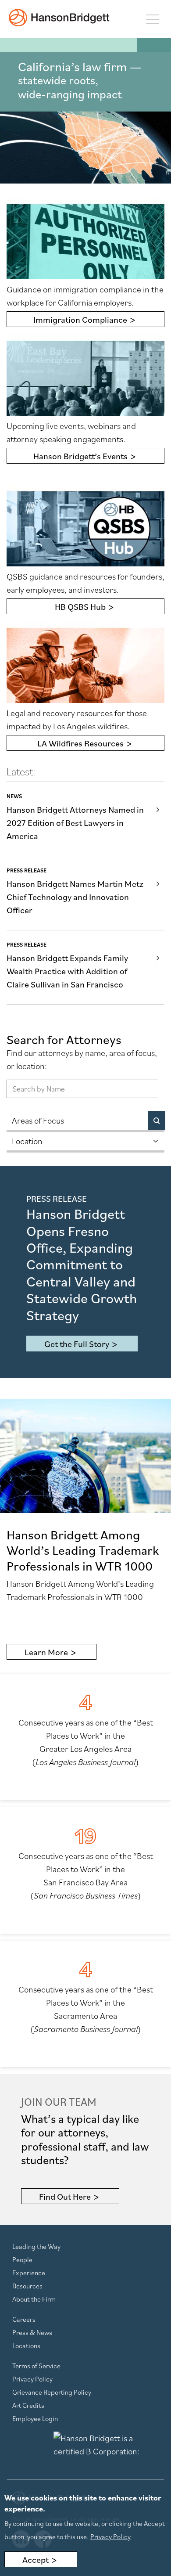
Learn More (46, 1652)
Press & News (32, 2332)
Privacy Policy (32, 2379)
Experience (29, 2273)
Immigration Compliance (80, 320)
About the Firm (34, 2299)
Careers (24, 2319)
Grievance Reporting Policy (52, 2392)
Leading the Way (36, 2246)
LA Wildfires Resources (80, 743)
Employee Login (35, 2418)
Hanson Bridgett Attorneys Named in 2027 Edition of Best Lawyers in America (75, 823)
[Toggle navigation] (152, 19)
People (22, 2259)
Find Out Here (65, 2197)
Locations (26, 2345)
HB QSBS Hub (80, 607)
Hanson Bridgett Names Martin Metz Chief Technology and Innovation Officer (75, 897)
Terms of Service (36, 2366)
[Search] (157, 1120)
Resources (27, 2286)
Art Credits (28, 2405)
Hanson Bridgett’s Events (80, 456)
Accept (36, 2560)
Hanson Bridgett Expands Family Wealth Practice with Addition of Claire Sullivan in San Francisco (67, 971)
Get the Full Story (77, 1344)
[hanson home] (59, 18)
